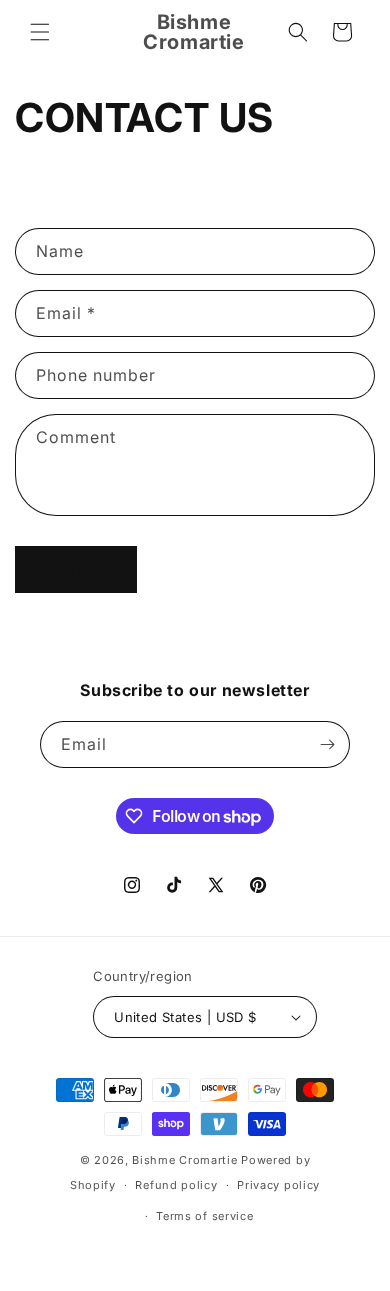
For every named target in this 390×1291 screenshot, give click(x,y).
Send (76, 569)
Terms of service (204, 1216)
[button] (40, 32)
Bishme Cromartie (184, 1160)
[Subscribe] (327, 744)
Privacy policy (278, 1185)
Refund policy (176, 1185)
